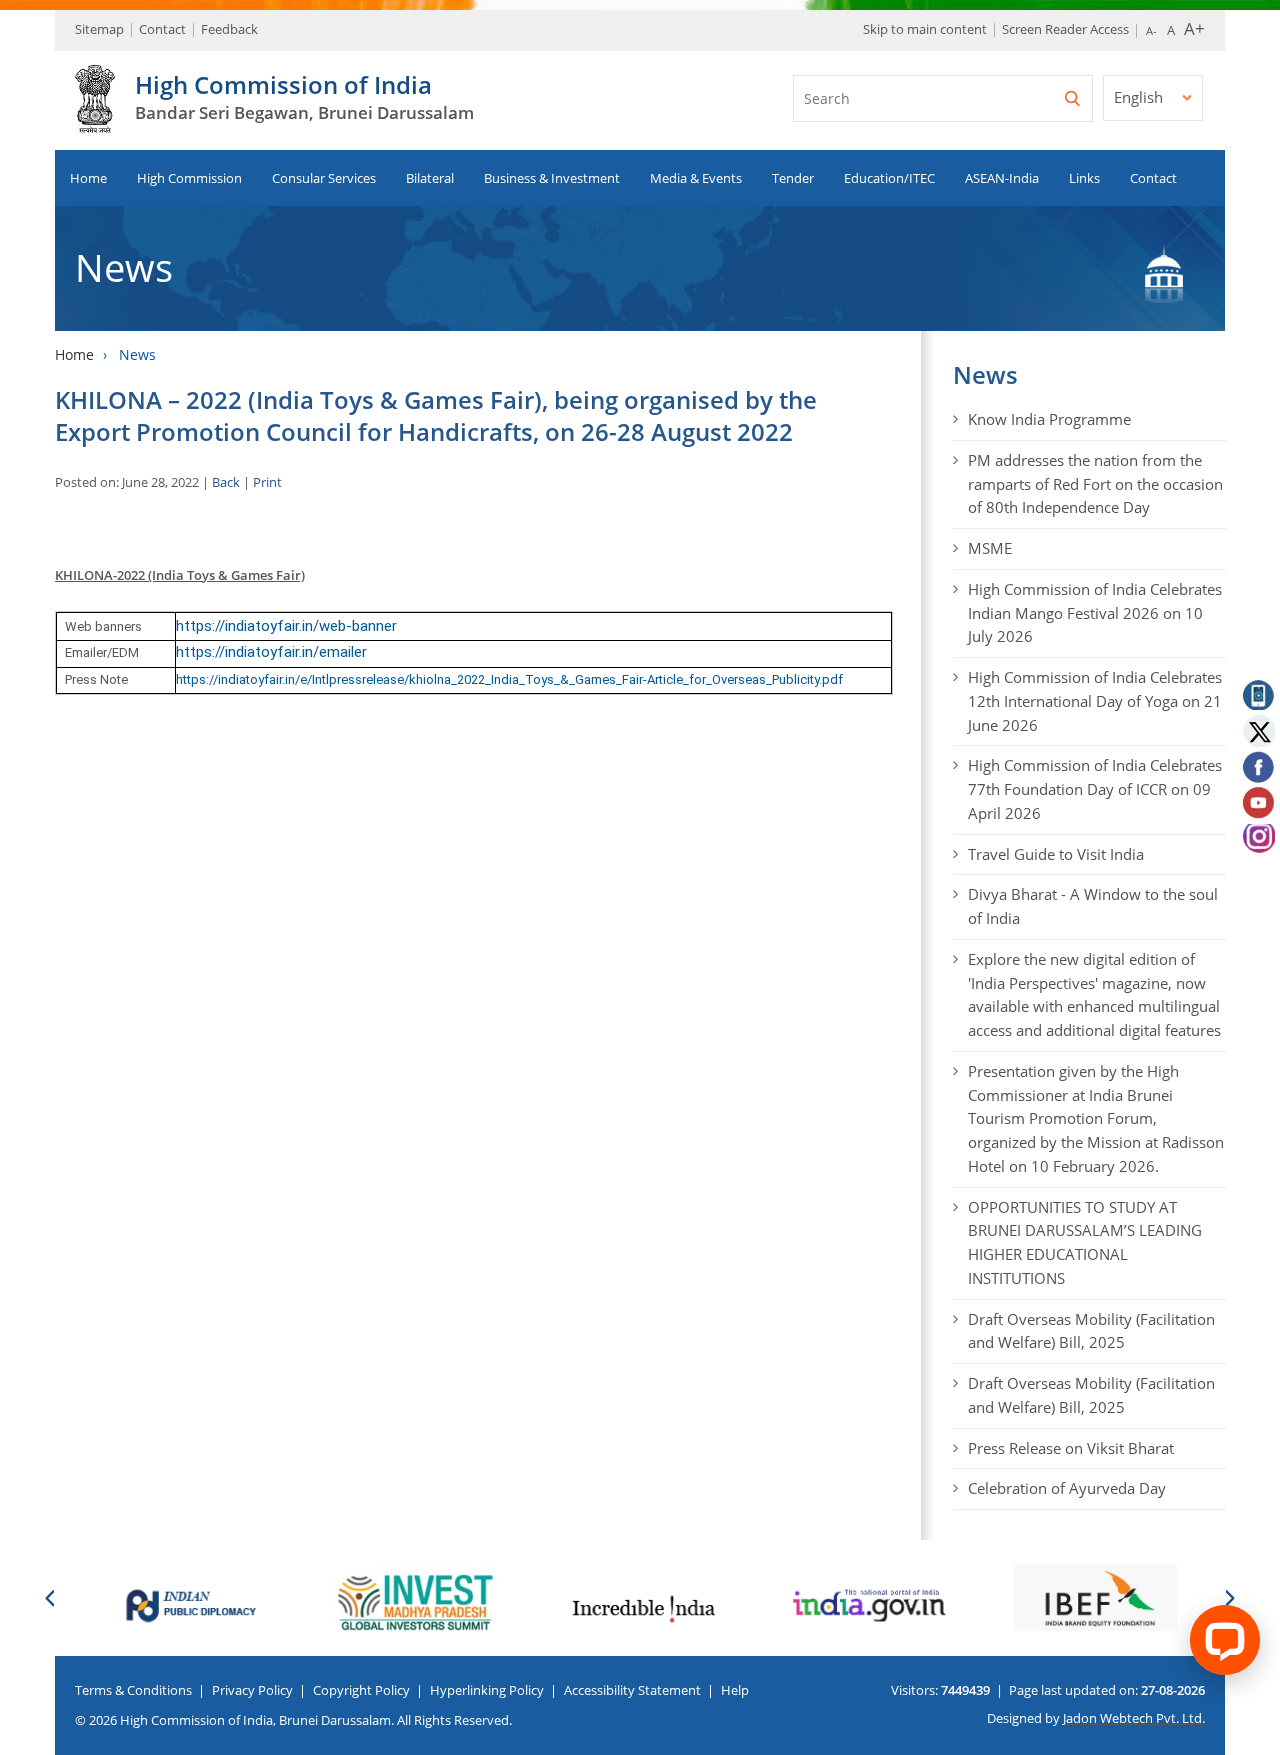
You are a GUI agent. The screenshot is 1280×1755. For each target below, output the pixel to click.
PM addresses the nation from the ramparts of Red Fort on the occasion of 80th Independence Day (1095, 484)
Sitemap (99, 29)
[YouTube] (1258, 804)
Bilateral (430, 178)
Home (88, 178)
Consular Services (324, 178)
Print (267, 482)
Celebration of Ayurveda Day (1067, 1488)
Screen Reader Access (1065, 29)
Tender (793, 178)
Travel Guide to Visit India (1056, 854)
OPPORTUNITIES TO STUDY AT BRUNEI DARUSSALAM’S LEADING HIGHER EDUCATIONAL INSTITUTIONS (1085, 1242)
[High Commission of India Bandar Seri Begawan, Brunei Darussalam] (95, 122)
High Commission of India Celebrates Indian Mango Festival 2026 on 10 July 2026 (1095, 613)
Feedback (229, 29)
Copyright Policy (361, 1690)
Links (1084, 178)
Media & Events (696, 178)
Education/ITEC (889, 178)
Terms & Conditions (133, 1690)
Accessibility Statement (632, 1690)
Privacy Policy (252, 1690)
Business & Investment (552, 178)
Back (226, 482)
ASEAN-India (1002, 178)
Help (735, 1690)
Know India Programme (1049, 419)
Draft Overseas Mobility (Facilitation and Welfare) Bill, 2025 (1091, 1331)
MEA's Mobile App (1258, 693)
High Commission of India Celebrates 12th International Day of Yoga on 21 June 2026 (1095, 701)
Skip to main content (925, 29)
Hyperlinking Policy (487, 1690)
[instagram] (1258, 841)
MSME (990, 548)
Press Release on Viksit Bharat (1071, 1448)
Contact (162, 29)
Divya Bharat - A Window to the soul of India (1093, 906)
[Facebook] (1258, 767)
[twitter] (1258, 730)
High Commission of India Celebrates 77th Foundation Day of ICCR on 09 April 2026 (1095, 789)
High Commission (189, 178)
